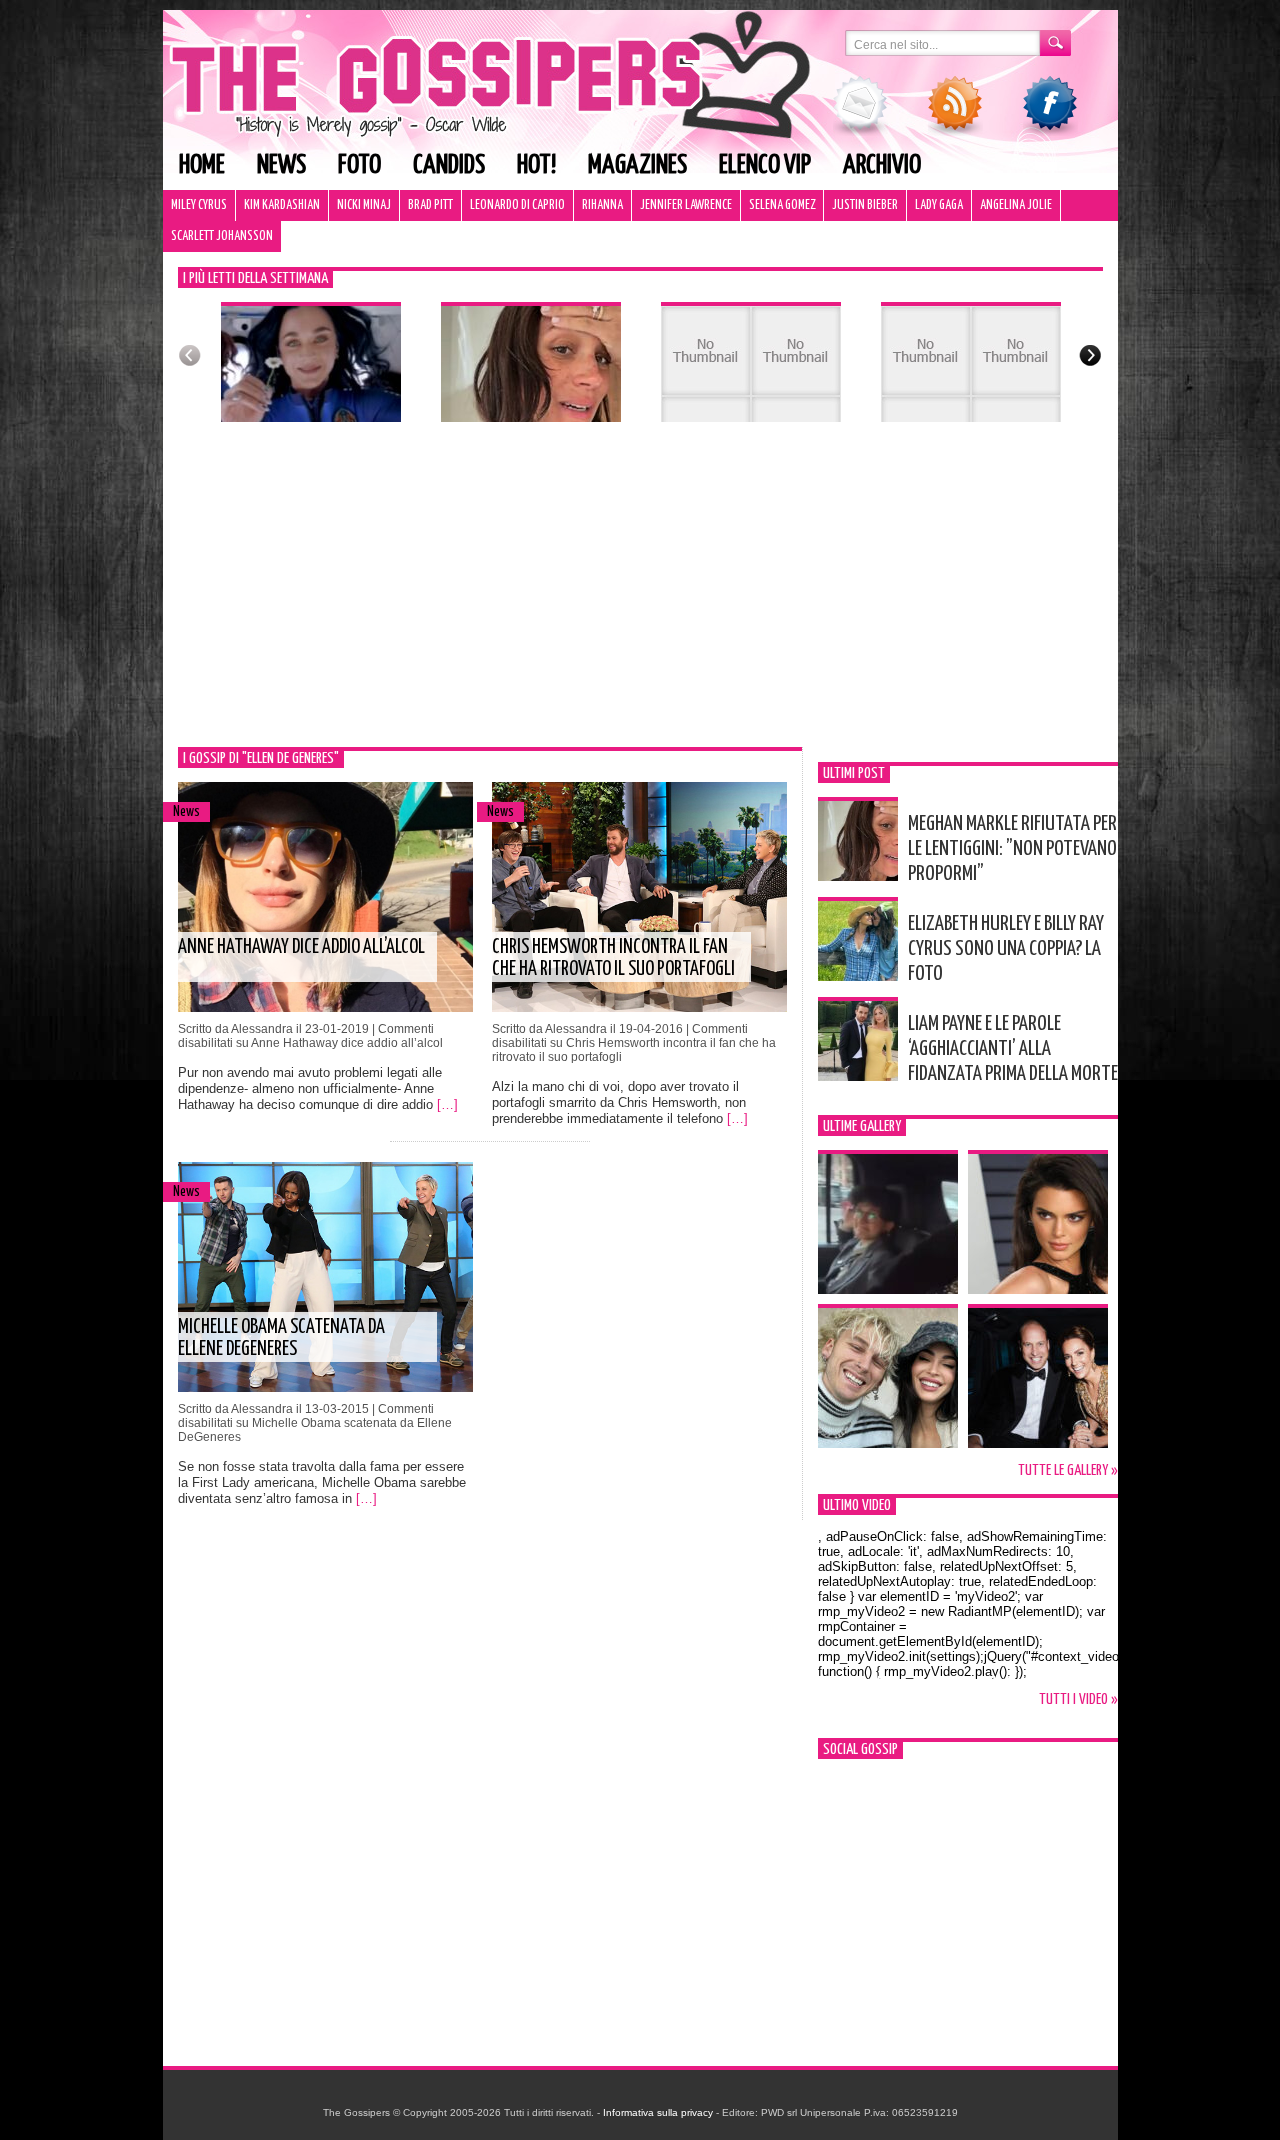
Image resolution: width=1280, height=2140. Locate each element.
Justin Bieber (865, 205)
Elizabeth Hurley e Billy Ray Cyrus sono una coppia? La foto (1006, 949)
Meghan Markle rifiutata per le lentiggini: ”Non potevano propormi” (1012, 849)
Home (202, 165)
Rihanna (602, 205)
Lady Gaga (939, 205)
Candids (449, 165)
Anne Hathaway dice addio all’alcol (301, 947)
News (281, 165)
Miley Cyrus (199, 205)
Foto (359, 165)
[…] (447, 1104)
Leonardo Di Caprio (517, 205)
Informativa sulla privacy (658, 2112)
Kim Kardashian (282, 205)
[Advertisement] (640, 597)
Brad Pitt (430, 205)
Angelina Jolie (1016, 205)
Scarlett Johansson (222, 236)
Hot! (536, 165)
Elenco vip (765, 165)
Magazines (637, 165)
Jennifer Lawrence (686, 205)
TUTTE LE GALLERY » (1068, 1470)
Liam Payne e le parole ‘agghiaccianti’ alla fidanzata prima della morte (1013, 1049)
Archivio (882, 165)
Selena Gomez (782, 205)
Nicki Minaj (364, 205)
